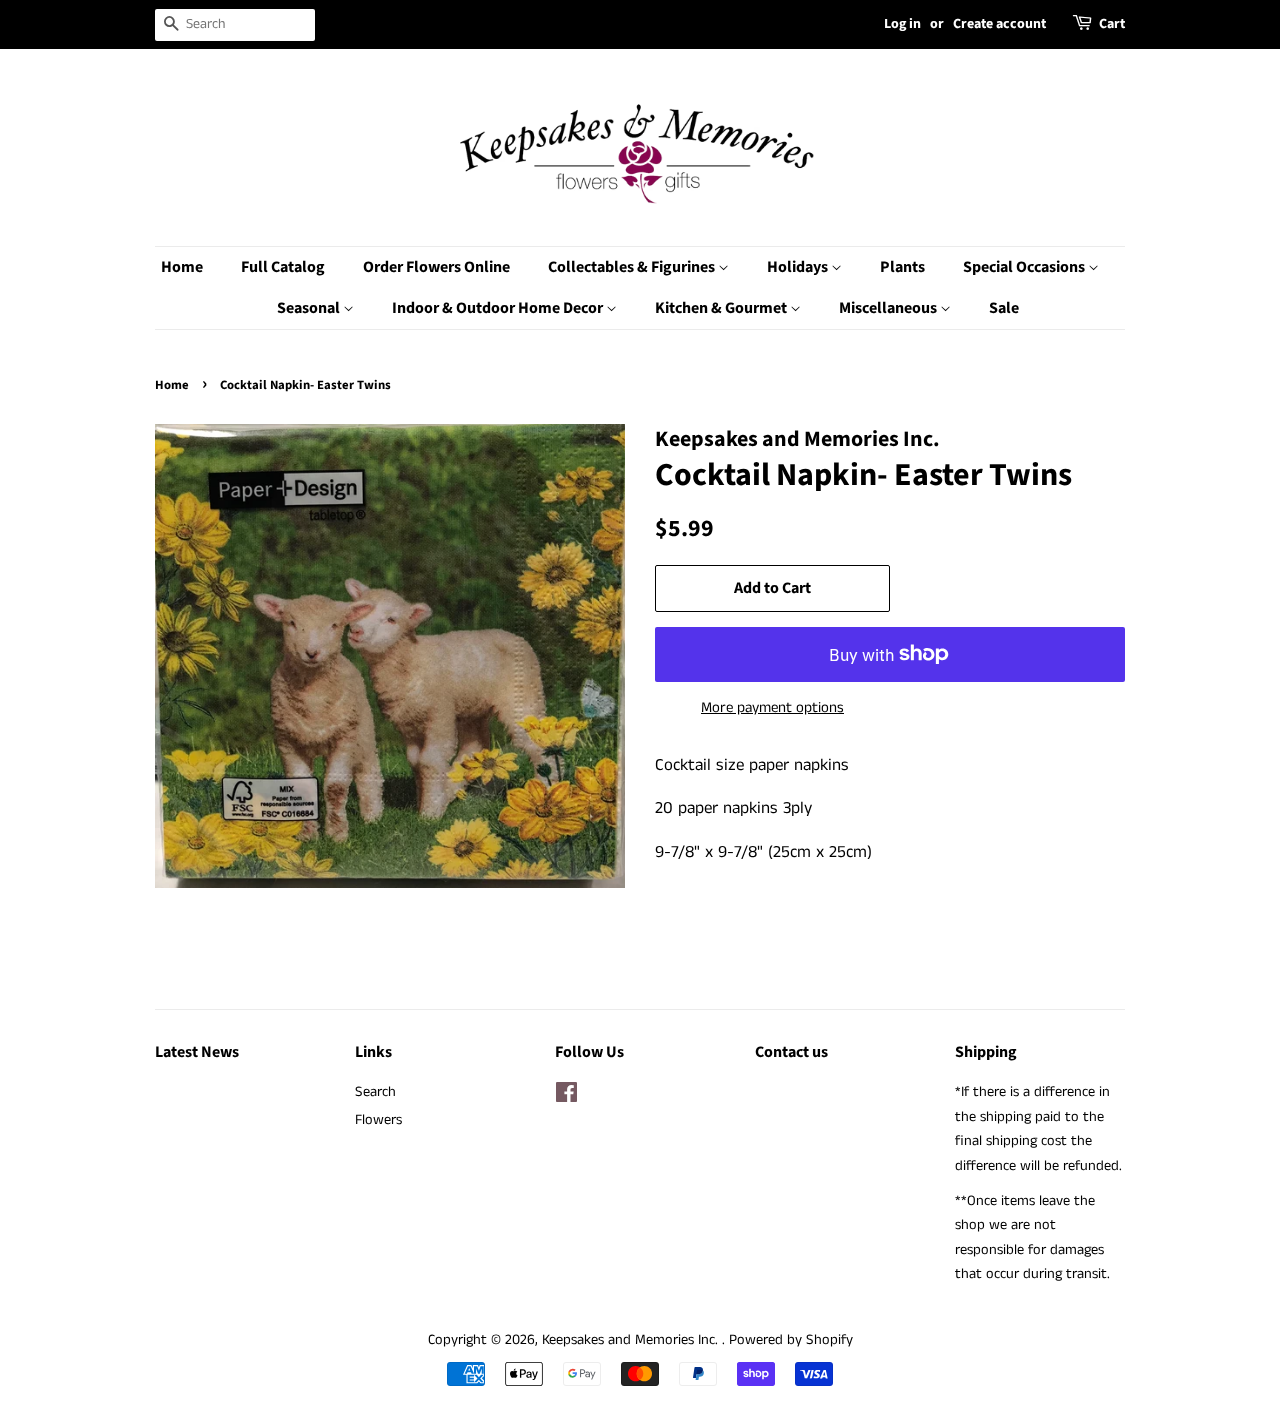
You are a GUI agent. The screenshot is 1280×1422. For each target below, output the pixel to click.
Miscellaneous (889, 308)
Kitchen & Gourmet (722, 308)
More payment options (772, 707)
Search (375, 1092)
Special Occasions (1025, 267)
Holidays (799, 267)
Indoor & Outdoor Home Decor (499, 308)
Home (182, 267)
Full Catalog (283, 267)
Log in (902, 24)
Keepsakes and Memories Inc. (632, 1340)
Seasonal (310, 308)
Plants (902, 267)
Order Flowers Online (436, 267)
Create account (999, 24)
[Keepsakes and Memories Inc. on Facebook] (566, 1097)
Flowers (378, 1120)
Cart (1112, 24)
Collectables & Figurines (633, 267)
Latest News (197, 1052)
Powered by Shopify (791, 1340)
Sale (1004, 308)
